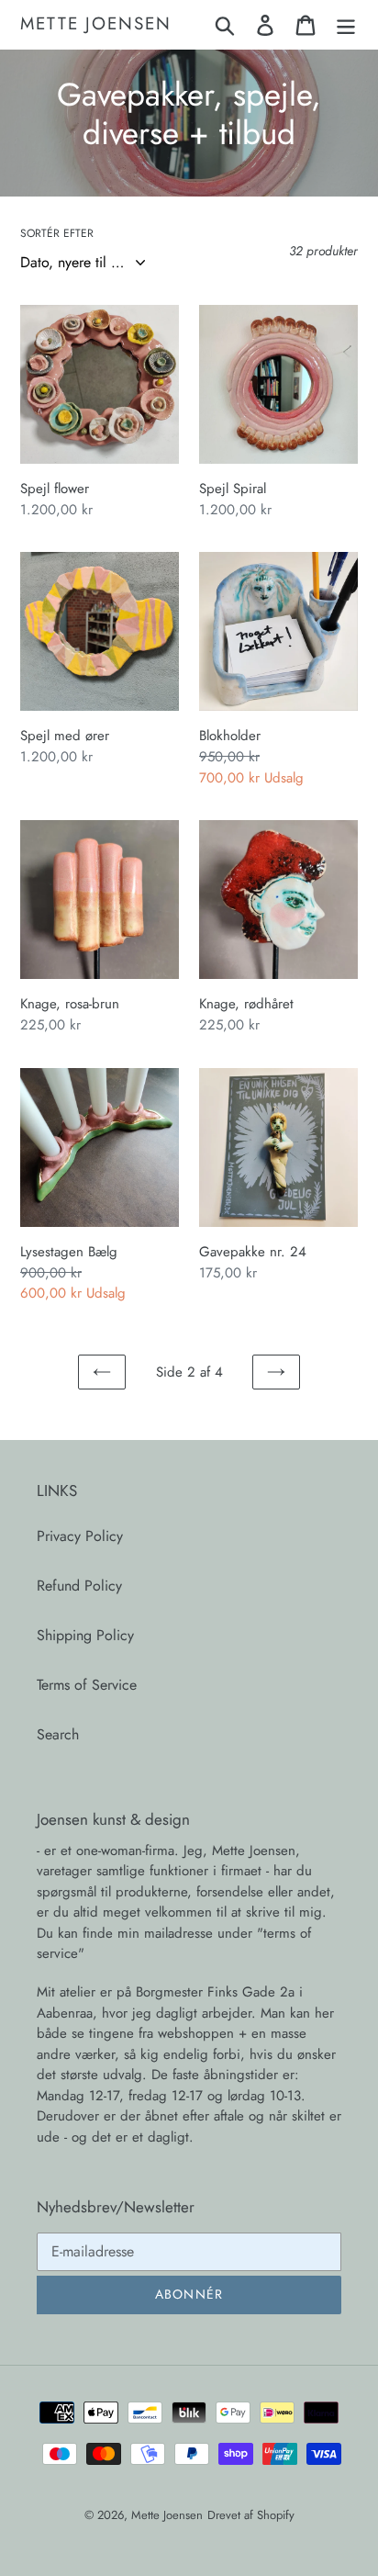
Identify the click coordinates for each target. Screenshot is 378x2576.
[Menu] (346, 24)
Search (58, 1734)
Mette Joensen (96, 24)
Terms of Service (87, 1685)
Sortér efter (57, 233)
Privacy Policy (80, 1536)
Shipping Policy (85, 1635)
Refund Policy (79, 1586)
